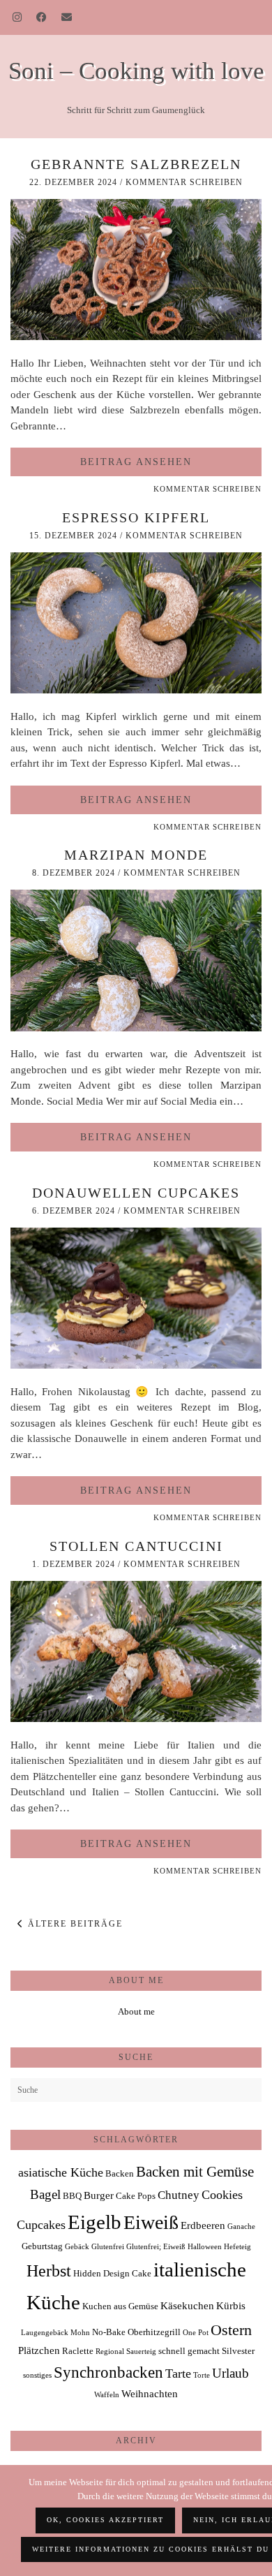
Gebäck (77, 2247)
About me (136, 2011)
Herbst (49, 2271)
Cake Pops (136, 2196)
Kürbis (231, 2305)
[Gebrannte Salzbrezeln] (136, 337)
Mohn (80, 2333)
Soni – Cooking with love (136, 71)
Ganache (241, 2227)
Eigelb (95, 2222)
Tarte (178, 2373)
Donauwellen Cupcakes (136, 1193)
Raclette (78, 2351)
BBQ (72, 2196)
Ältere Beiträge (74, 1924)
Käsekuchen (187, 2305)
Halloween (205, 2247)
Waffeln (107, 2395)
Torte (202, 2375)
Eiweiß (151, 2222)
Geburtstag (42, 2246)
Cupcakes (41, 2225)
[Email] (67, 17)
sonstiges (37, 2375)
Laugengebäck (45, 2333)
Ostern (231, 2330)
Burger (99, 2195)
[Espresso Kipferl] (136, 690)
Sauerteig (141, 2351)
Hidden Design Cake (112, 2273)
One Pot (196, 2333)
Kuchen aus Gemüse (120, 2306)
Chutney (179, 2195)
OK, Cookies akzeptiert (105, 2520)
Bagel (45, 2194)
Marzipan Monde (136, 855)
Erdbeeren (203, 2225)
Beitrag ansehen (136, 462)
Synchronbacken (108, 2372)
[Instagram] (17, 17)
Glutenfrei (108, 2247)
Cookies (222, 2195)
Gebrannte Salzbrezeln (136, 164)
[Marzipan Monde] (136, 1028)
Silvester (238, 2351)
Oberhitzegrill (154, 2332)
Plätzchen (39, 2350)
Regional (110, 2351)
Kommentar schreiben (184, 182)
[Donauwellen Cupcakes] (136, 1365)
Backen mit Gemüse (195, 2172)
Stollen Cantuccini (136, 1546)
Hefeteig (237, 2247)
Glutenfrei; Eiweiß (156, 2247)
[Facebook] (42, 17)
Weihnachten (150, 2393)
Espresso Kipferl (136, 517)
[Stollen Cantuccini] (136, 1718)
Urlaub (231, 2373)
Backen (120, 2173)
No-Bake (109, 2332)
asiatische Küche (61, 2172)
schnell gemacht (189, 2351)
